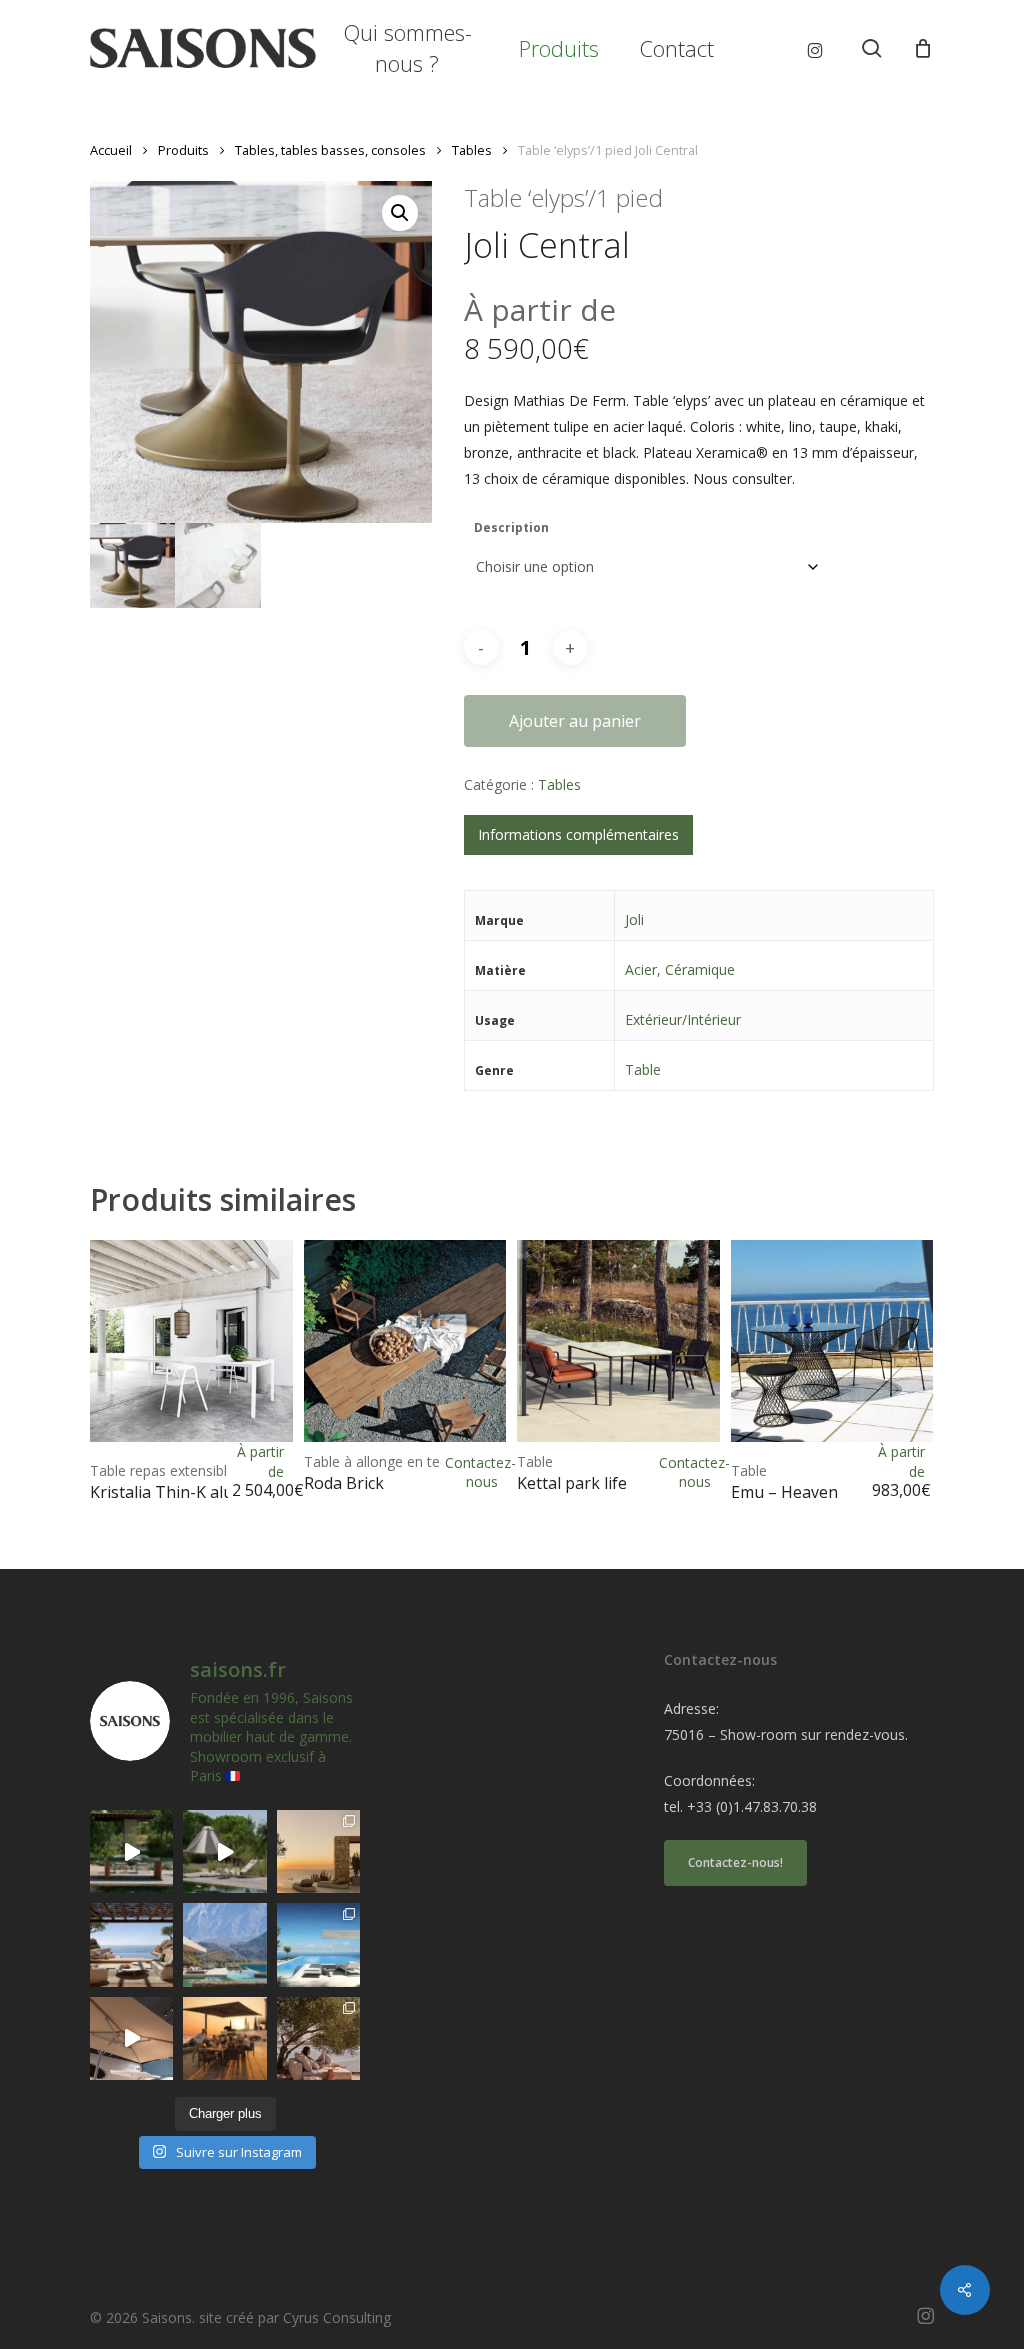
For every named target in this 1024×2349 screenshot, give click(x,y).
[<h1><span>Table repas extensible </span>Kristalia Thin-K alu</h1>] (191, 1341)
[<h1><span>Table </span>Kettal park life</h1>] (618, 1341)
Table (643, 1069)
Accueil (111, 150)
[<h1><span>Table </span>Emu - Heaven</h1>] (832, 1341)
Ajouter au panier (575, 721)
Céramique (700, 969)
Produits (183, 150)
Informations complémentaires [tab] (578, 834)
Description (511, 527)
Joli (634, 919)
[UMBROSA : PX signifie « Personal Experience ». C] (224, 1944)
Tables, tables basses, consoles (330, 150)
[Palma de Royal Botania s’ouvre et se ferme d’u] (224, 1851)
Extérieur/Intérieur (683, 1019)
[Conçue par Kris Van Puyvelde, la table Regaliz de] (131, 1851)
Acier (641, 969)
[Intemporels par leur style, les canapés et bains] (318, 1851)
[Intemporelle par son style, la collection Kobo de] (131, 1944)
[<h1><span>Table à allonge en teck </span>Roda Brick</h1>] (405, 1341)
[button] (400, 213)
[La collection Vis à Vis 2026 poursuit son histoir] (318, 2038)
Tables (472, 150)
